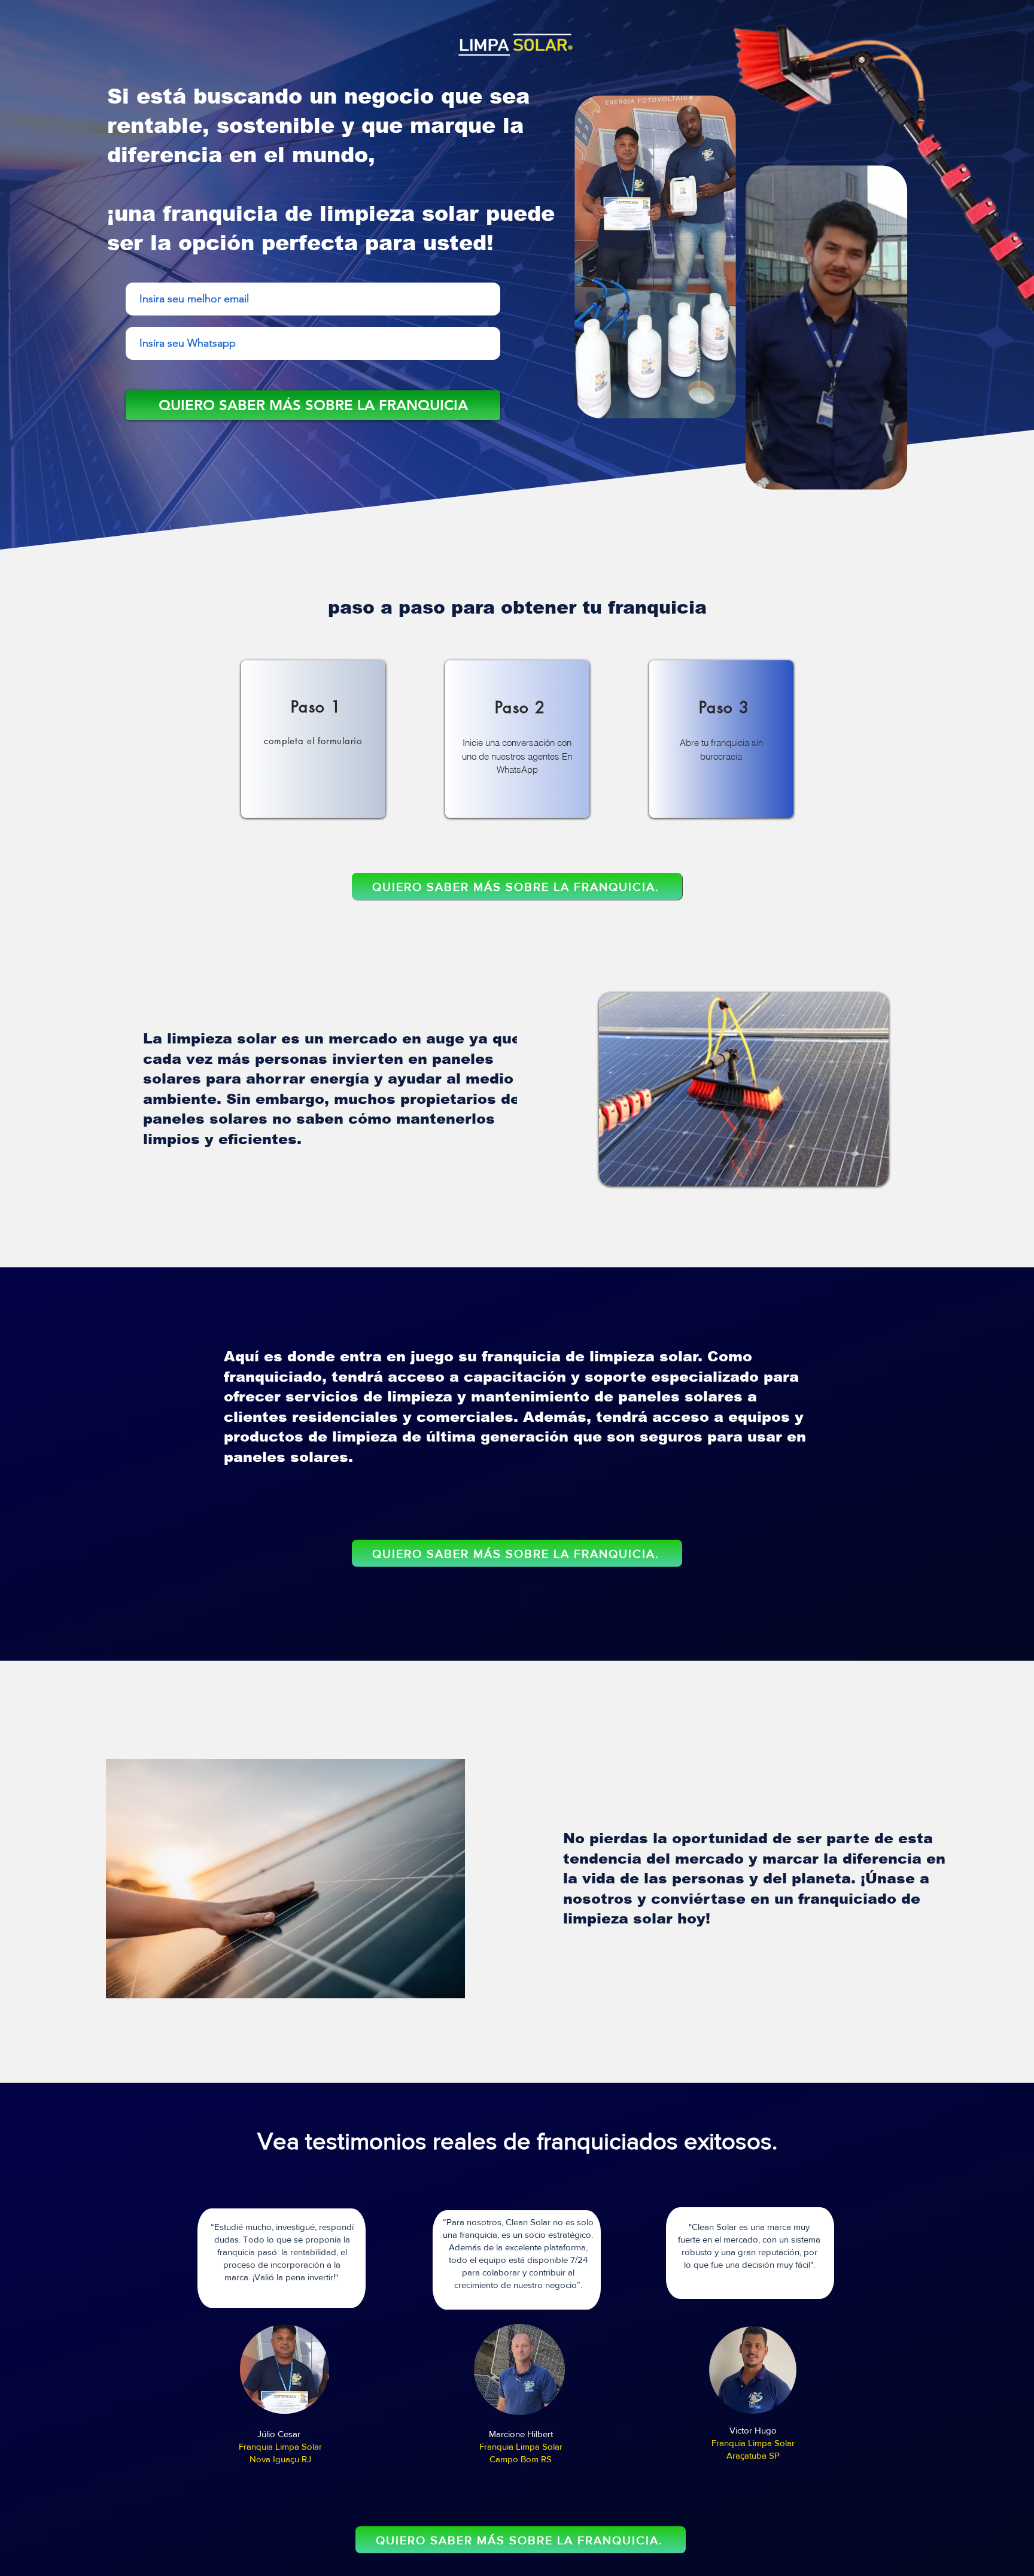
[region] (313, 739)
